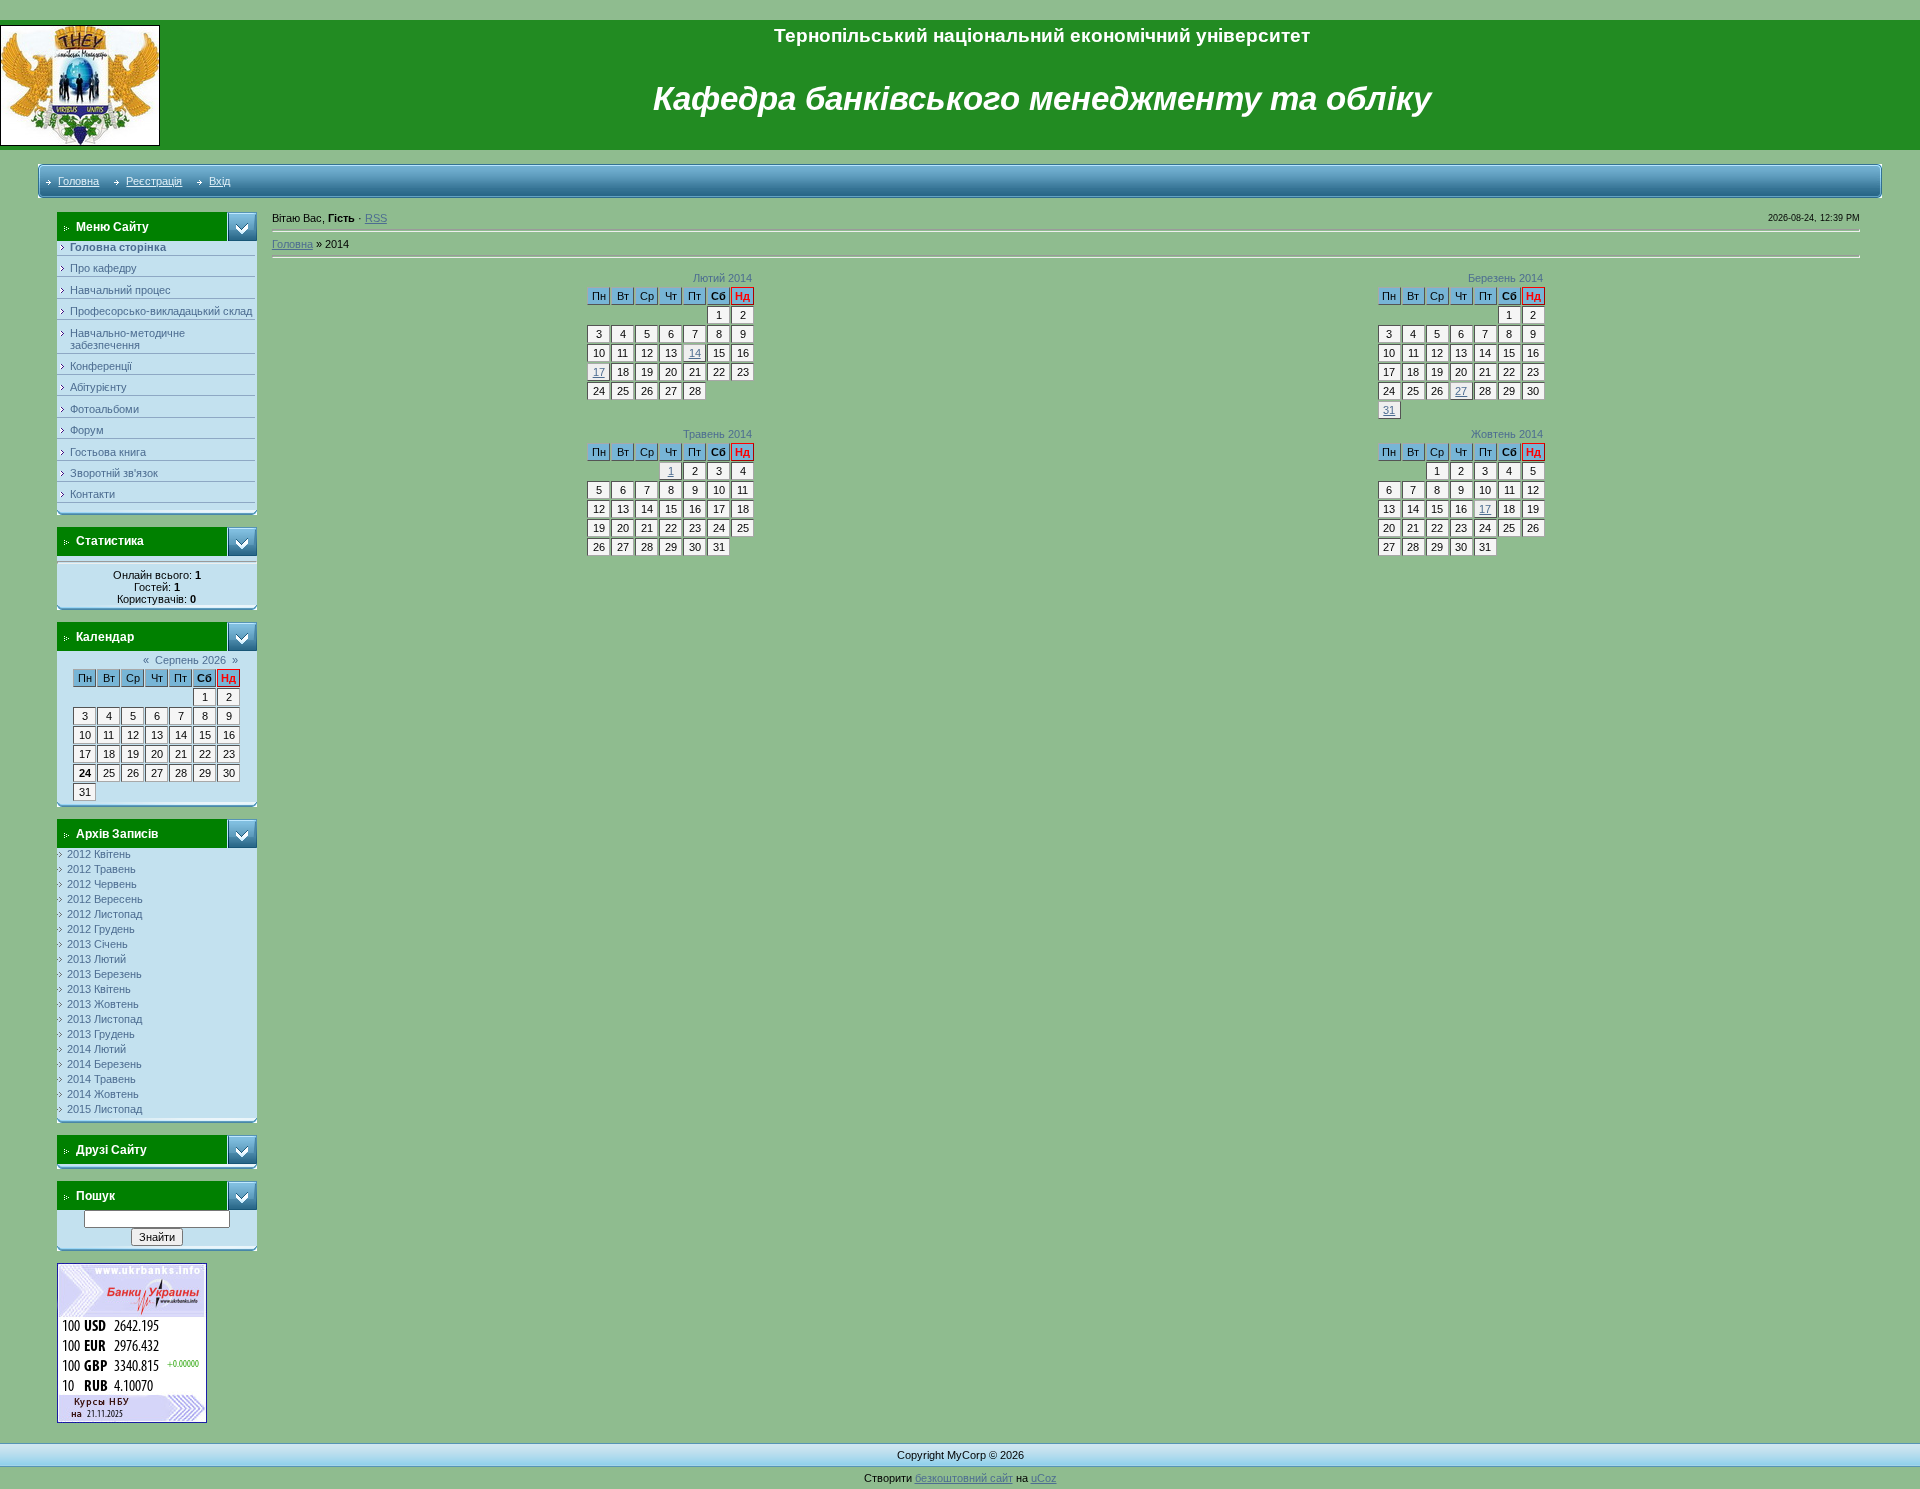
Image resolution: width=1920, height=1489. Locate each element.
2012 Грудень (101, 929)
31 (1389, 410)
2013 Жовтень (103, 1004)
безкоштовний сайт (964, 1478)
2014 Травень (101, 1079)
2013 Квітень (99, 989)
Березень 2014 (1505, 278)
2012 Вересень (105, 899)
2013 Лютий (96, 959)
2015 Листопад (104, 1109)
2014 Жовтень (103, 1094)
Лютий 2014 (722, 278)
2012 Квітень (99, 854)
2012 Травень (101, 869)
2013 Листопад (104, 1019)
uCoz (1044, 1478)
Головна (78, 181)
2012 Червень (102, 884)
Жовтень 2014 (1507, 434)
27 (1461, 391)
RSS (376, 218)
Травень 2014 (717, 434)
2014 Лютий (96, 1049)
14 (695, 353)
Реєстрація (154, 181)
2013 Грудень (101, 1034)
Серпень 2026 (190, 660)
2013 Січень (97, 944)
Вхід (219, 181)
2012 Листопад (104, 914)
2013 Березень (104, 974)
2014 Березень (104, 1064)
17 (599, 372)
